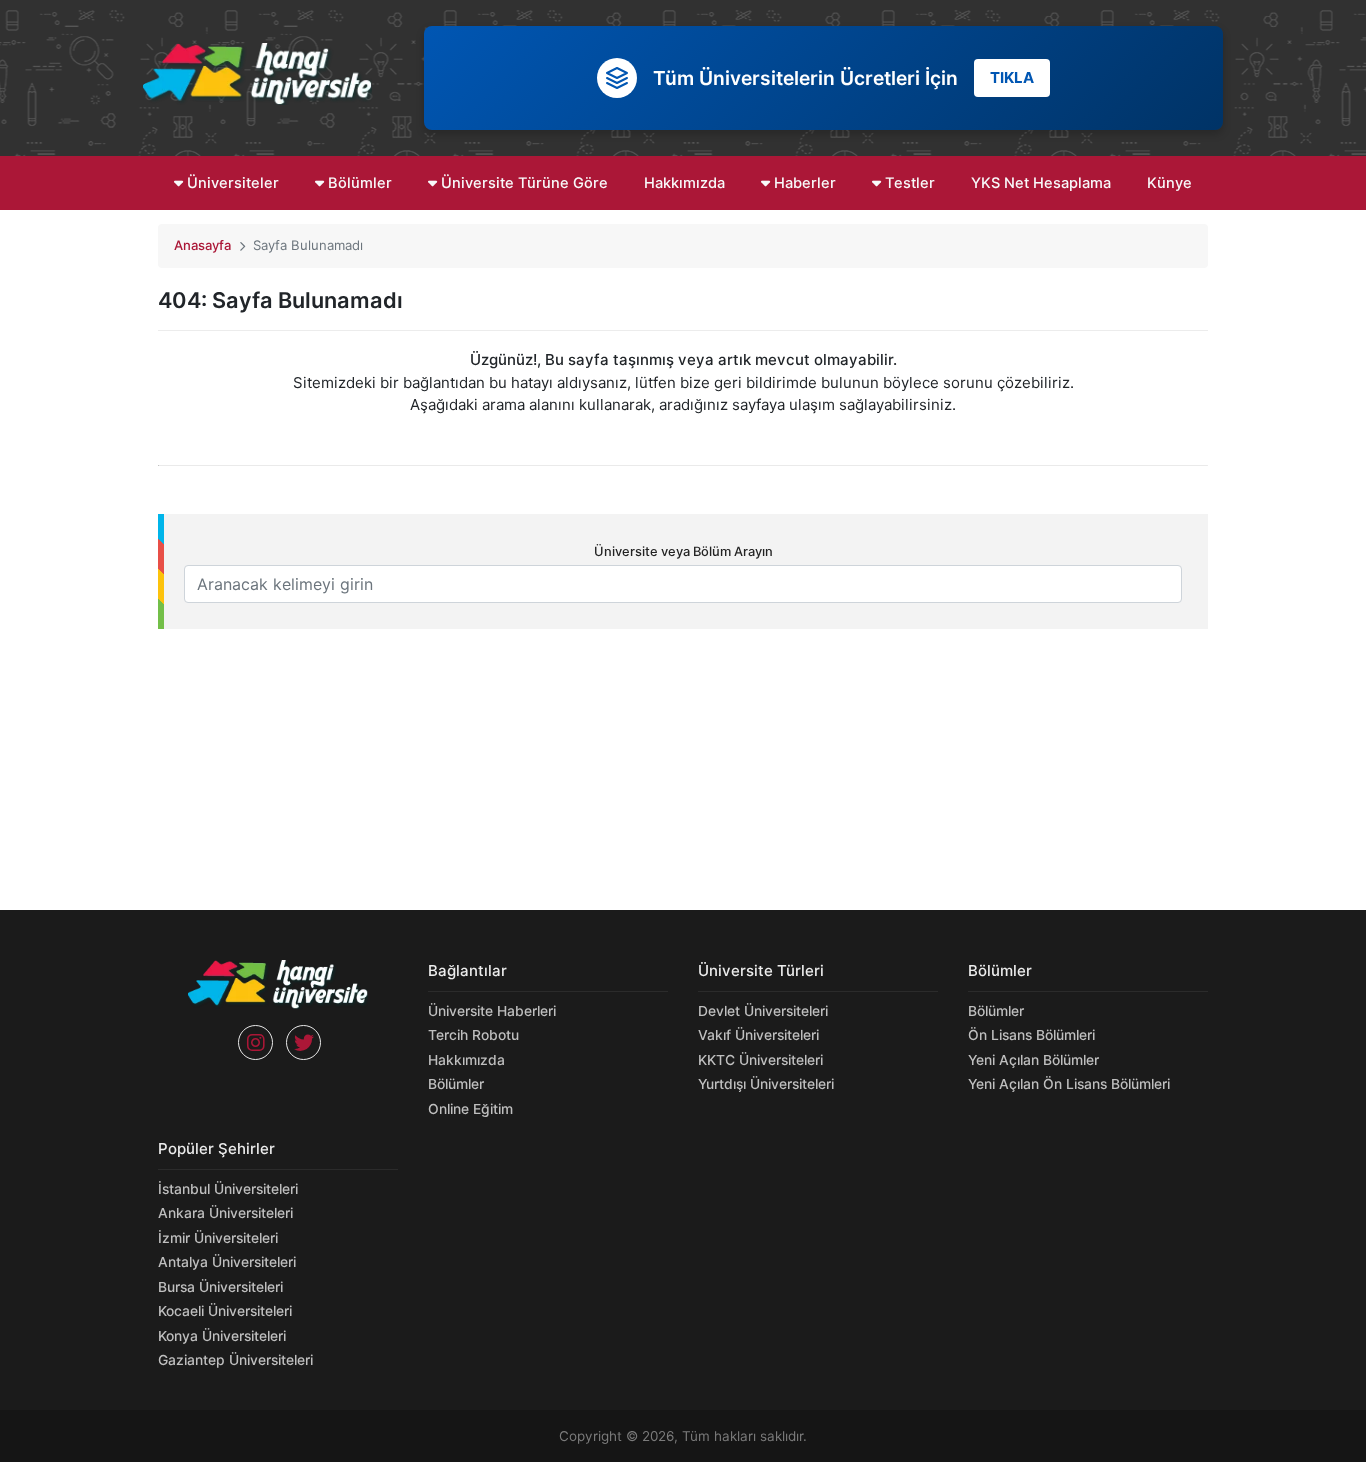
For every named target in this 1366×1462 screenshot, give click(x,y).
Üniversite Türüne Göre (522, 183)
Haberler (803, 183)
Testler (908, 183)
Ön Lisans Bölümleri (1031, 1035)
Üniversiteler (231, 183)
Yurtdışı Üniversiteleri (766, 1084)
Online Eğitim (470, 1109)
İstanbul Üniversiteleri (228, 1189)
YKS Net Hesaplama (1041, 183)
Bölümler (358, 183)
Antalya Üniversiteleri (227, 1262)
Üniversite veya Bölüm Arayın (683, 551)
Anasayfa (202, 245)
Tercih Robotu (473, 1035)
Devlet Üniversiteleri (763, 1011)
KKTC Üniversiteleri (760, 1060)
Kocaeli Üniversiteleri (225, 1311)
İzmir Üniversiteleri (218, 1238)
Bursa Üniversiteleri (220, 1287)
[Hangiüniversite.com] (257, 74)
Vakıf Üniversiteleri (758, 1035)
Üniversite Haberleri (492, 1011)
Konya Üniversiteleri (222, 1336)
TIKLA (1012, 77)
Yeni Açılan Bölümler (1033, 1060)
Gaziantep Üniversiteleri (235, 1360)
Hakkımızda (684, 183)
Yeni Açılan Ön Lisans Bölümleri (1069, 1084)
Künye (1169, 183)
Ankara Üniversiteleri (225, 1213)
